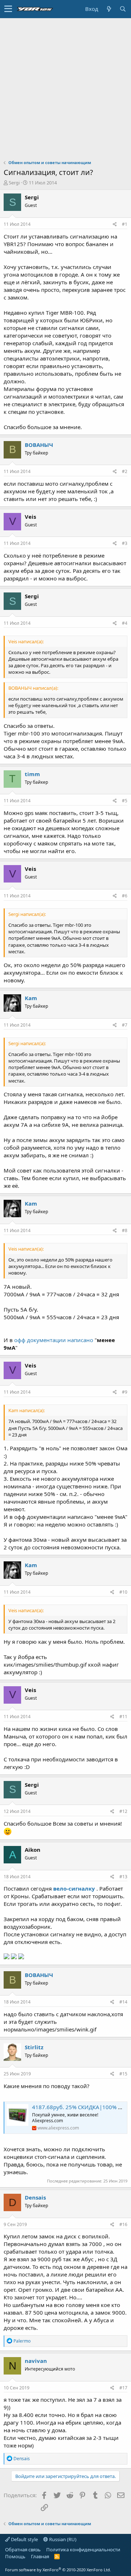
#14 (123, 2002)
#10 (123, 1592)
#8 (125, 1230)
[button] (8, 9)
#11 (123, 1717)
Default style (24, 2539)
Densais (35, 2197)
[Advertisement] (65, 87)
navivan (36, 2361)
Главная (40, 2556)
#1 (125, 224)
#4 (125, 623)
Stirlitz (34, 2047)
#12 (123, 1811)
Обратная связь (23, 2549)
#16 (123, 2224)
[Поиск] (123, 9)
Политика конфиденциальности (83, 2549)
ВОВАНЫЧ (39, 445)
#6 (125, 896)
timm (32, 774)
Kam (31, 998)
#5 (125, 801)
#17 (123, 2388)
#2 (125, 471)
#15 (123, 2074)
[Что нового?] (109, 9)
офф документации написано (54, 1340)
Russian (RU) (62, 2539)
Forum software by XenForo (58, 2570)
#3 (125, 543)
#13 (123, 1877)
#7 (125, 1025)
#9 (125, 1392)
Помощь (15, 2556)
